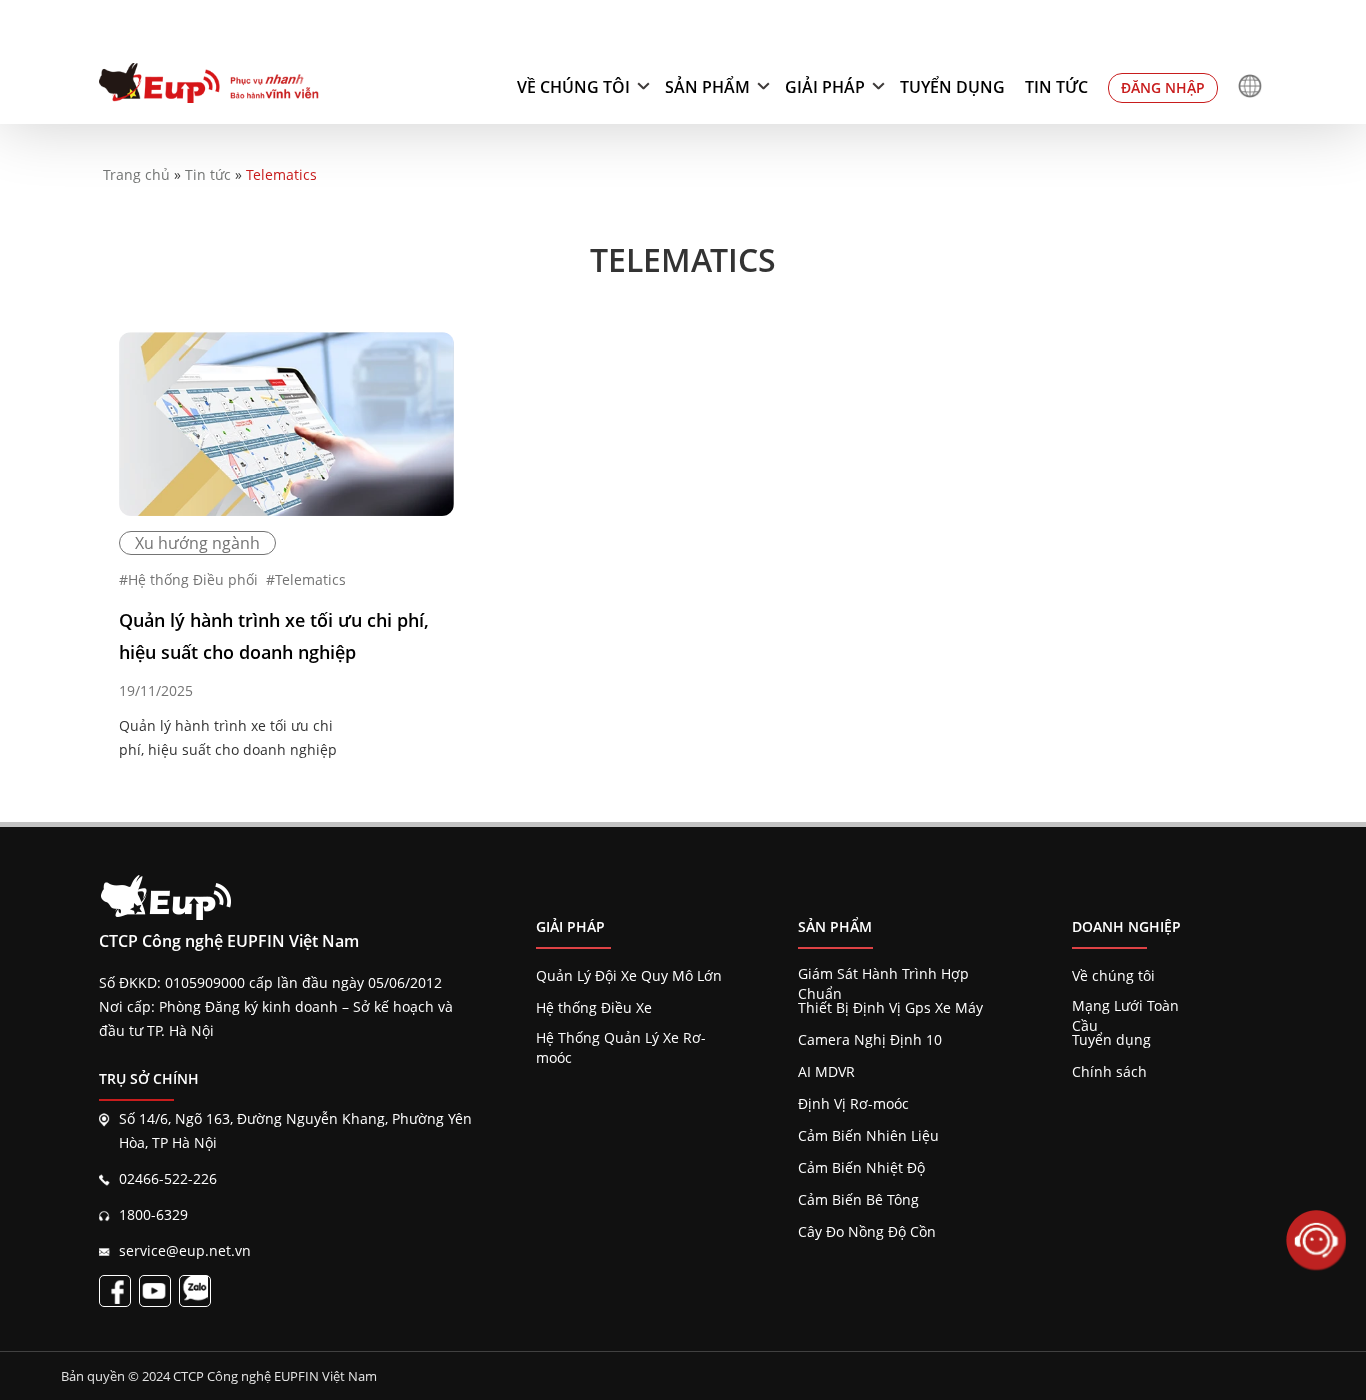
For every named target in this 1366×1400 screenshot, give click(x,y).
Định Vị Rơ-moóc (853, 1103)
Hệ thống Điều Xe (594, 1007)
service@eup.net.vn (185, 1250)
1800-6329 (153, 1214)
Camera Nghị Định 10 (870, 1039)
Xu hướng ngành (197, 543)
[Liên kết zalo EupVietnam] (195, 1291)
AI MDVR (826, 1071)
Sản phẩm (707, 87)
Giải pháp (825, 87)
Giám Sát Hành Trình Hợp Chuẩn (883, 974)
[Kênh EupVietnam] (155, 1291)
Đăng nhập (1163, 87)
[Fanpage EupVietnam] (115, 1291)
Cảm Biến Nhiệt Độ (861, 1167)
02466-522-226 (168, 1178)
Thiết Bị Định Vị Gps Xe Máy (890, 1007)
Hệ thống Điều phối (193, 579)
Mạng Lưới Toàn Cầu (1125, 1006)
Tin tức (1056, 87)
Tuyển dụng (952, 87)
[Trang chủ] (209, 86)
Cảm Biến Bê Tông (858, 1199)
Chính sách (1109, 1071)
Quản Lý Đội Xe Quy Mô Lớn (629, 975)
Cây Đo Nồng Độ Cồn (867, 1231)
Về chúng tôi (573, 87)
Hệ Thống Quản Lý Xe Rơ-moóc (621, 1038)
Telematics (310, 579)
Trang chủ (136, 174)
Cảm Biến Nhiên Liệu (868, 1135)
